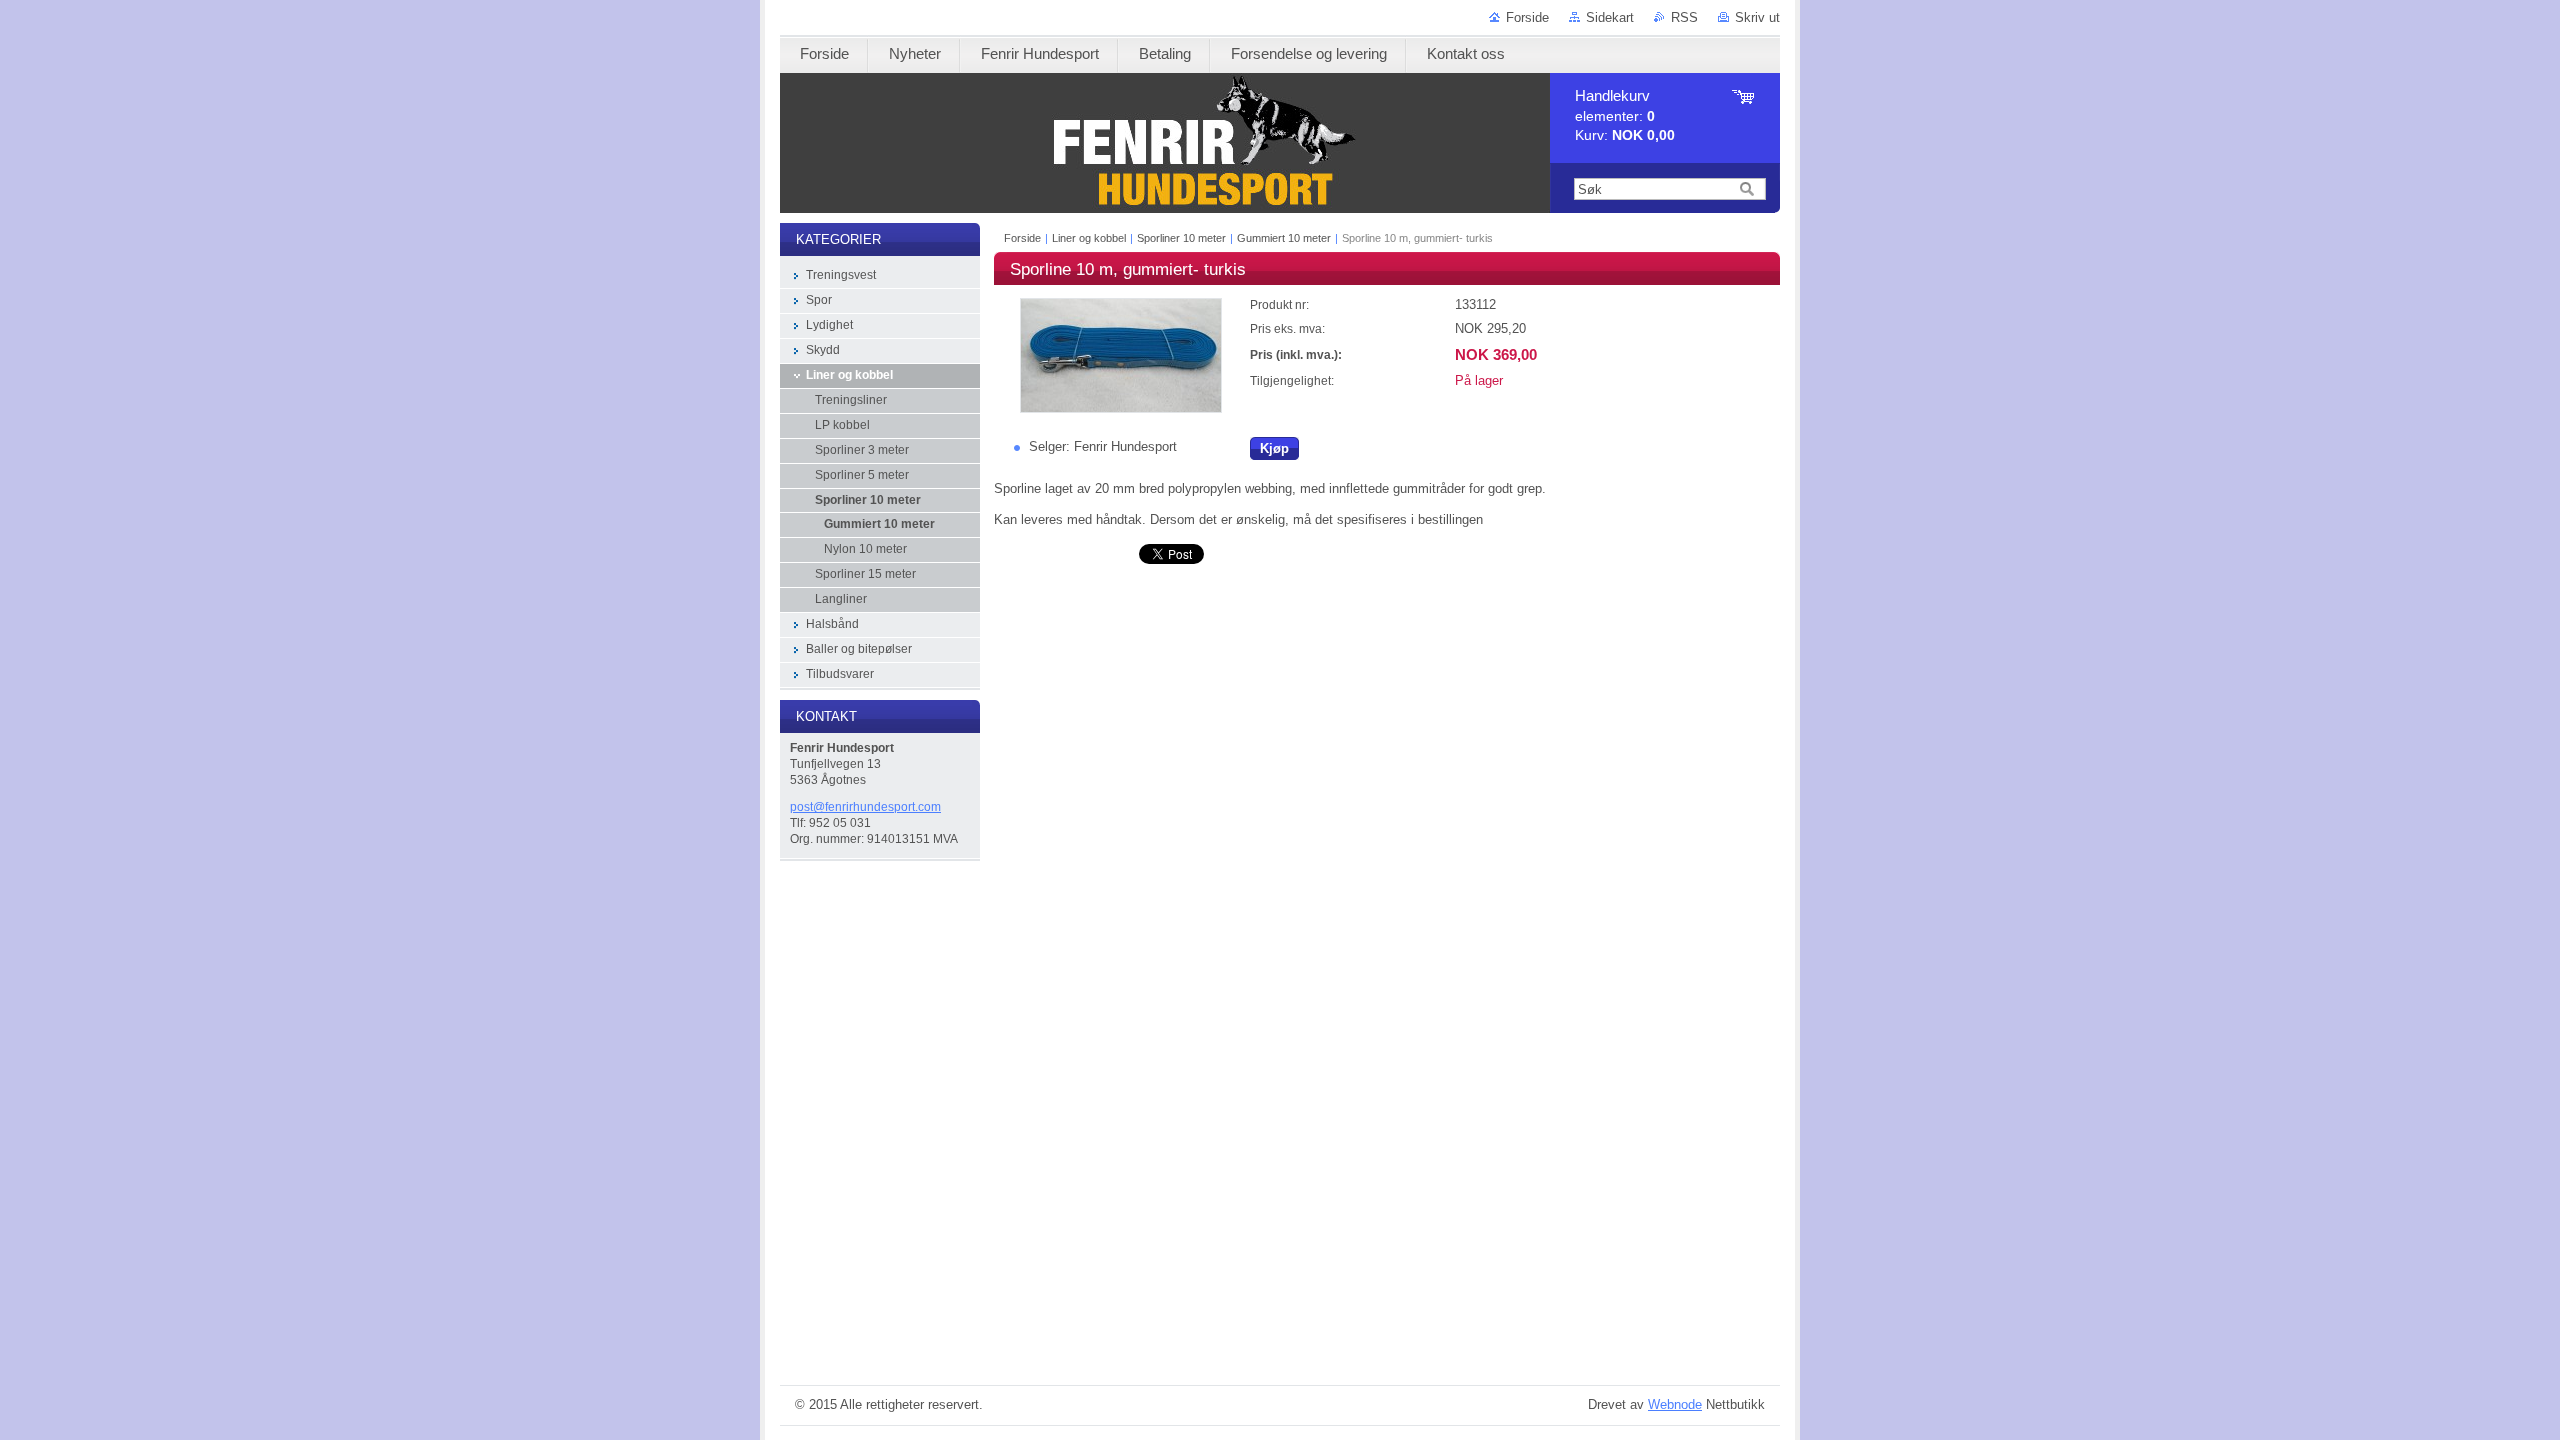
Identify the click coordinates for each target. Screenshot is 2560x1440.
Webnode (1675, 1404)
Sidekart (1610, 17)
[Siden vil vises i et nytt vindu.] (1121, 408)
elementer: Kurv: (1625, 115)
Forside (1527, 17)
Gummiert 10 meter (1284, 238)
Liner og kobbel (1089, 238)
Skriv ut (1757, 17)
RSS (1684, 17)
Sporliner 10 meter (1181, 238)
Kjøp (1274, 448)
